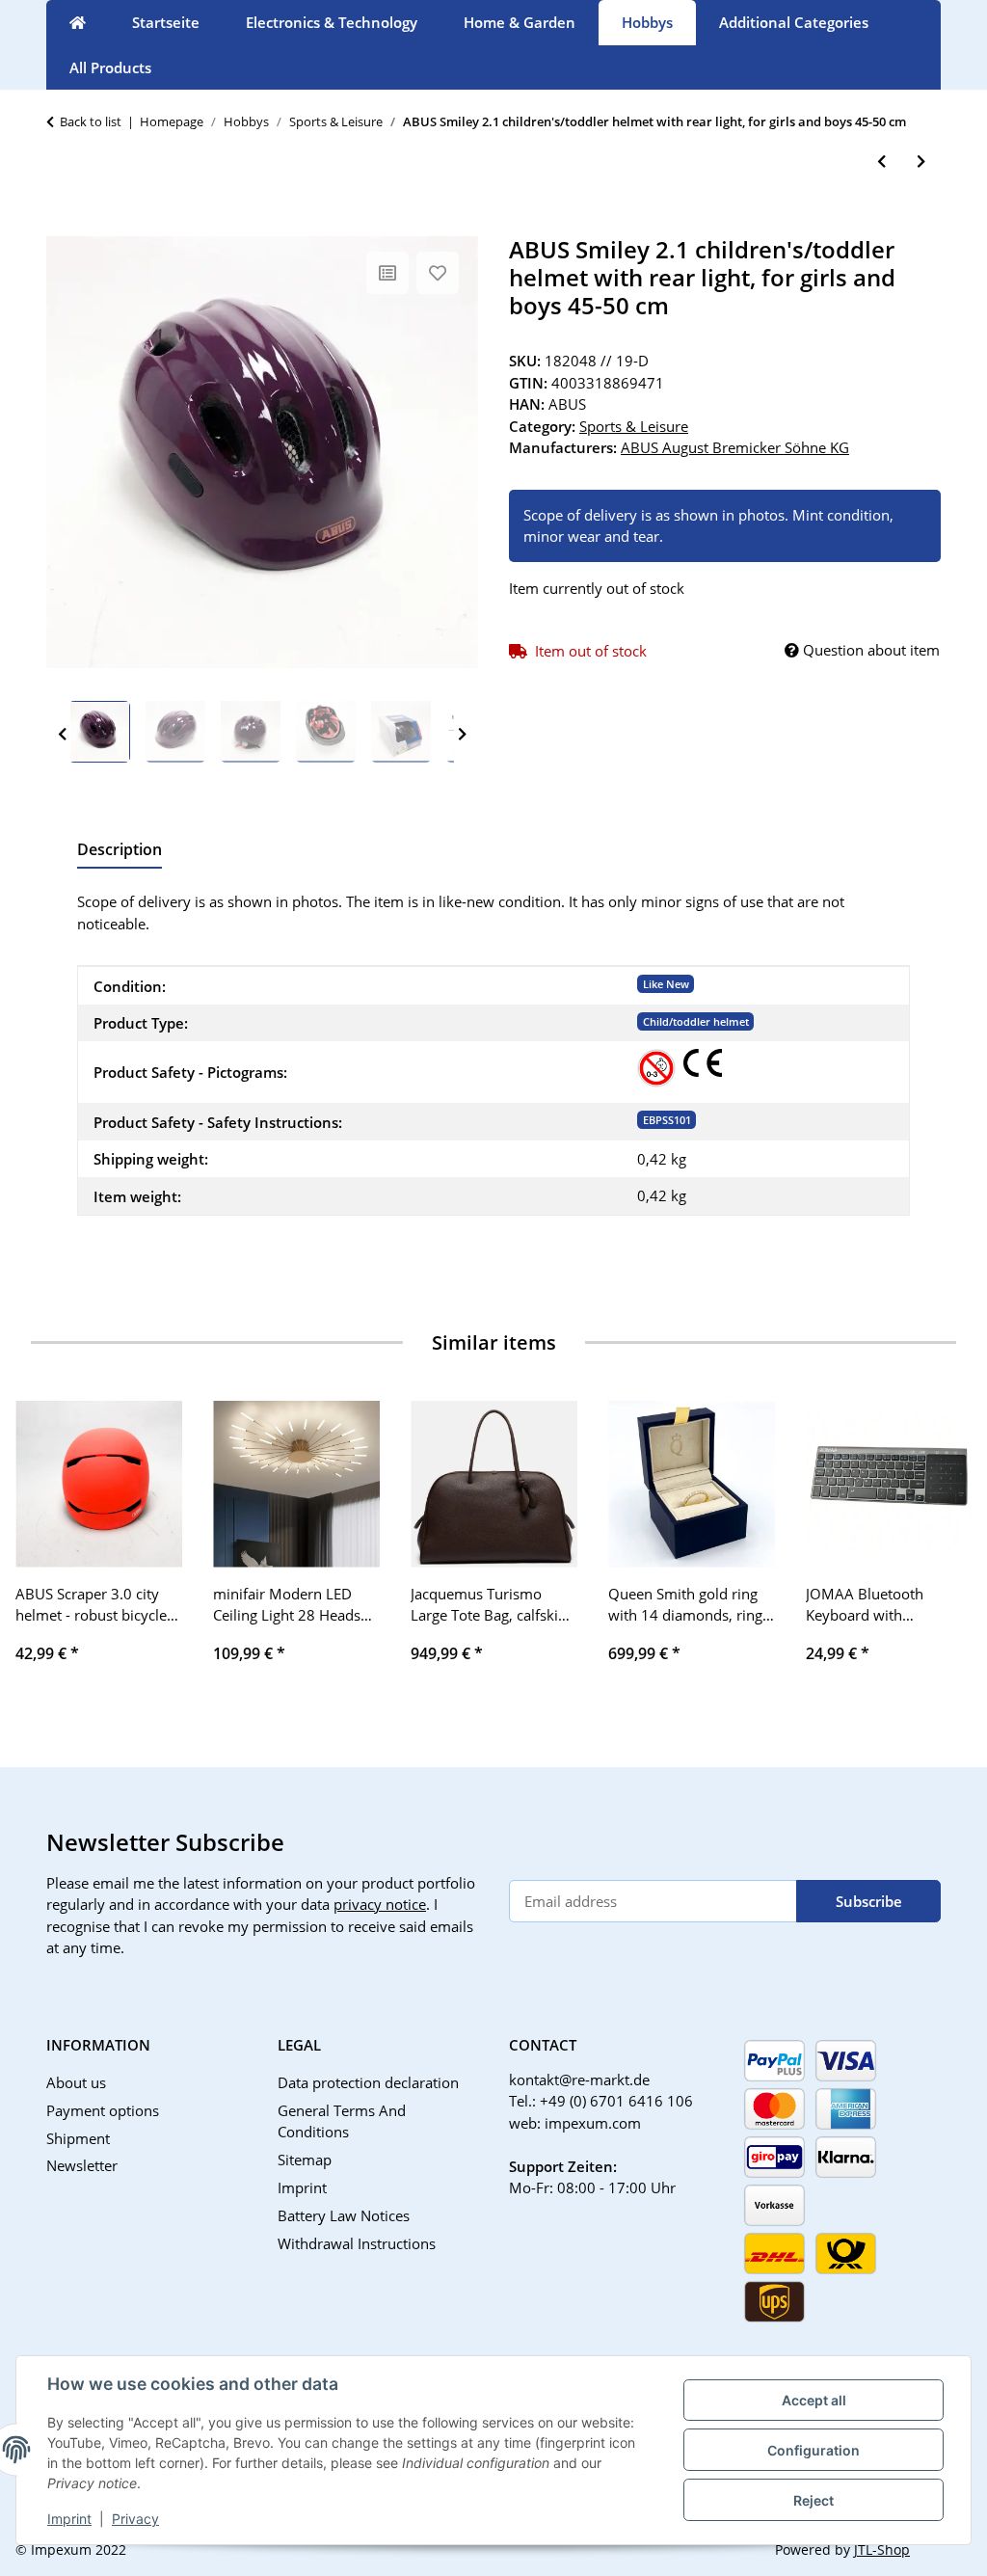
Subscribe (869, 1901)
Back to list (91, 121)
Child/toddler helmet (696, 1021)
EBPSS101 (667, 1120)
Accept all (814, 2400)
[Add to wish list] (438, 273)
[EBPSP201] (703, 1063)
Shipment (78, 2138)
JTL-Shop (882, 2549)
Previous (62, 735)
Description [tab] (120, 849)
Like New (666, 984)
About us (76, 2082)
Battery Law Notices (344, 2215)
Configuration (814, 2450)
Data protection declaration (368, 2082)
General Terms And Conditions (342, 2121)
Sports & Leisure (634, 426)
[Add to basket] (62, 226)
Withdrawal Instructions (357, 2243)
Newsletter (82, 2165)
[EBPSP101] (656, 1068)
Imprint (69, 2519)
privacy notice (380, 1904)
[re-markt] (78, 23)
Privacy (135, 2519)
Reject (814, 2500)
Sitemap (305, 2160)
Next (462, 735)
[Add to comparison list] (387, 273)
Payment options (103, 2110)
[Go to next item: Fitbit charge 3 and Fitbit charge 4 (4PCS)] (921, 161)
